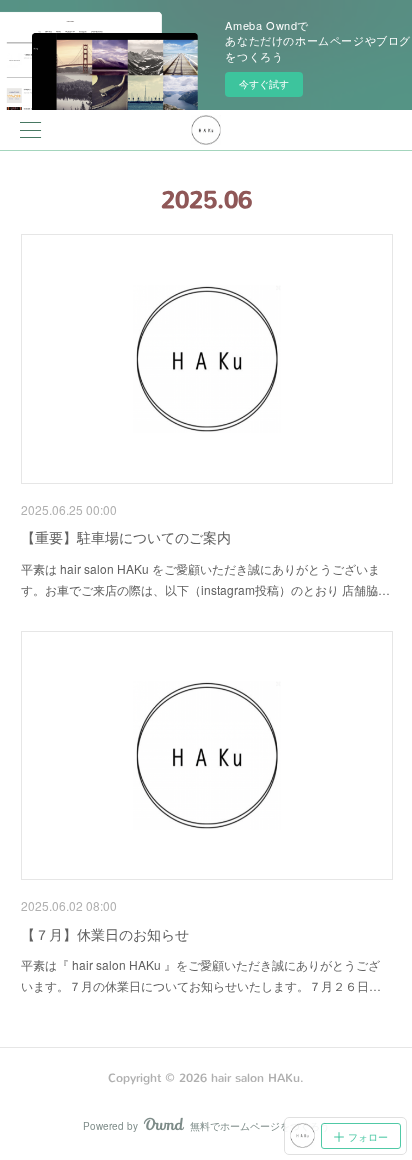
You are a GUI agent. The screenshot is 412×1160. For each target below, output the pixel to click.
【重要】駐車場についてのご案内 (126, 537)
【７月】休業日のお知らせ (105, 934)
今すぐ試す (264, 84)
